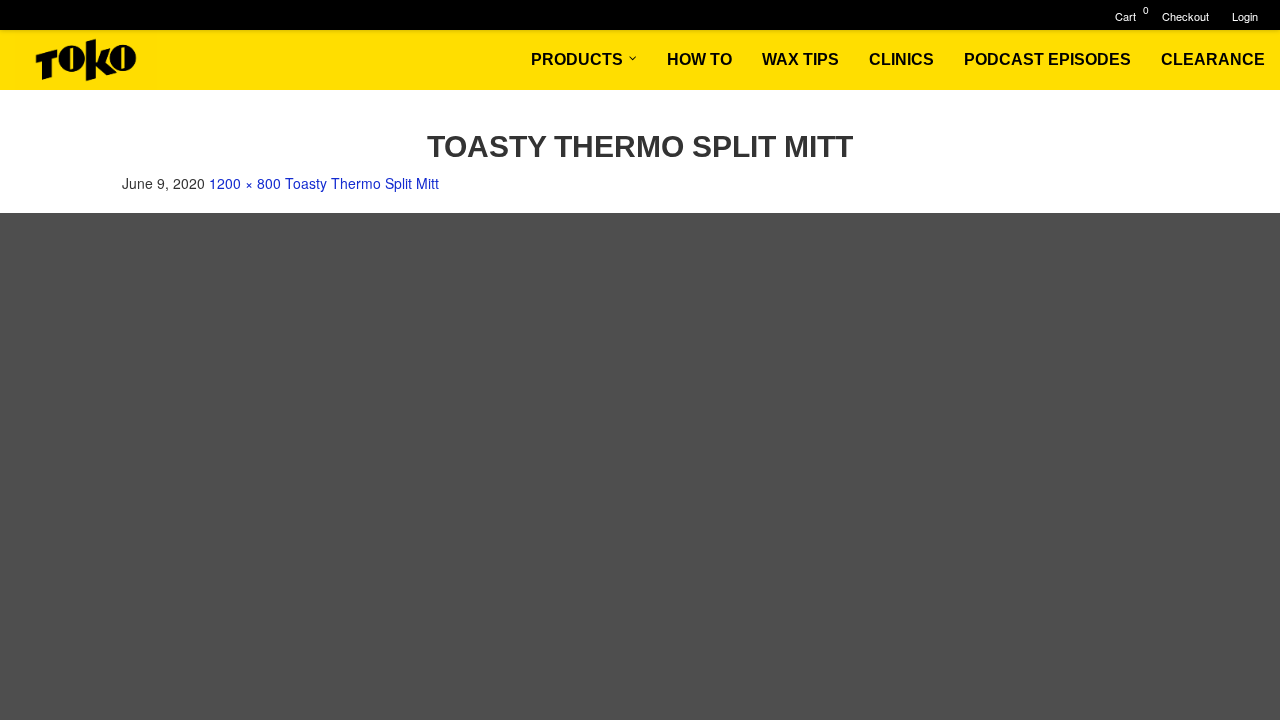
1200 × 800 (245, 183)
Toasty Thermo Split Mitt (362, 183)
